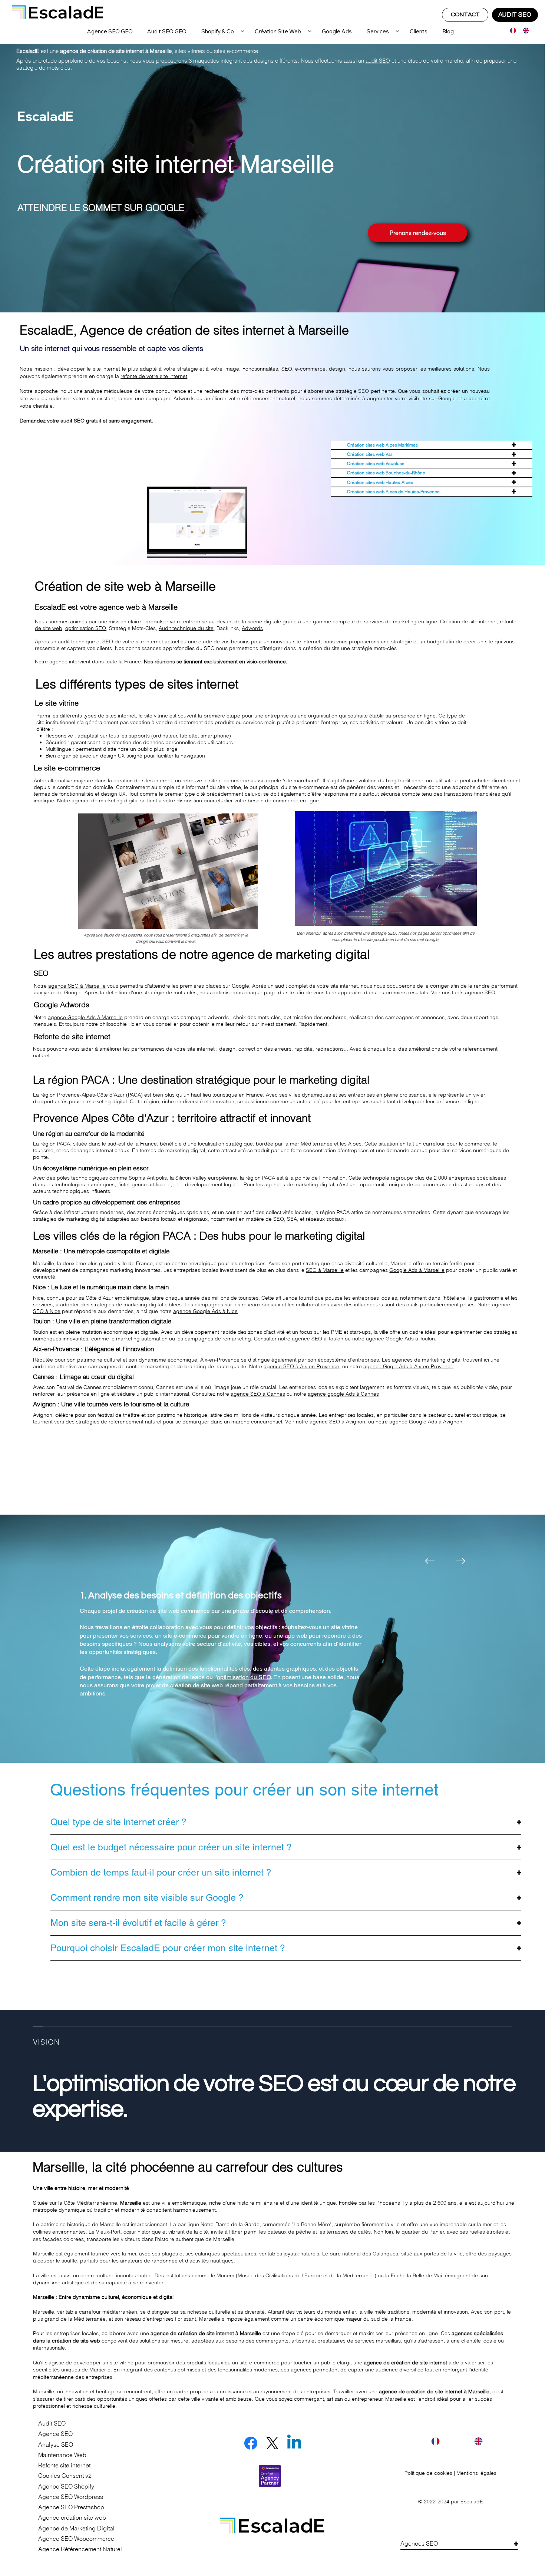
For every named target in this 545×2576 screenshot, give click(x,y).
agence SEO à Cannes (258, 1394)
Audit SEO (52, 2424)
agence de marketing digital (105, 800)
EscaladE (472, 2502)
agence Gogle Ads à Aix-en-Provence (408, 1366)
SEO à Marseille (325, 1270)
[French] (511, 31)
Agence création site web (72, 2518)
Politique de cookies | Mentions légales (450, 2473)
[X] (272, 2443)
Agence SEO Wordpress (71, 2497)
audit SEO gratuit (81, 421)
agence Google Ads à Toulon (400, 1339)
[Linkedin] (294, 2443)
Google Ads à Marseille (417, 1270)
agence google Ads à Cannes (343, 1394)
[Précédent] (430, 1561)
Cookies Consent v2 (65, 2476)
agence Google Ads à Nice (205, 1311)
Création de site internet (468, 621)
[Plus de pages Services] (397, 31)
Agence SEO (55, 2434)
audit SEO (378, 61)
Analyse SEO (56, 2445)
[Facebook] (251, 2443)
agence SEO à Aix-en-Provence (301, 1366)
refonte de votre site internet (154, 376)
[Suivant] (460, 1561)
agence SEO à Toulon (318, 1339)
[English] (524, 31)
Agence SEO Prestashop (71, 2507)
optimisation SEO (86, 628)
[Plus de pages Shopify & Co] (242, 31)
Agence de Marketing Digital (76, 2528)
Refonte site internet (64, 2465)
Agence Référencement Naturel (80, 2549)
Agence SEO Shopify (66, 2487)
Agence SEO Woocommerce (76, 2539)
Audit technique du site (186, 628)
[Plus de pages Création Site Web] (310, 31)
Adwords (252, 628)
